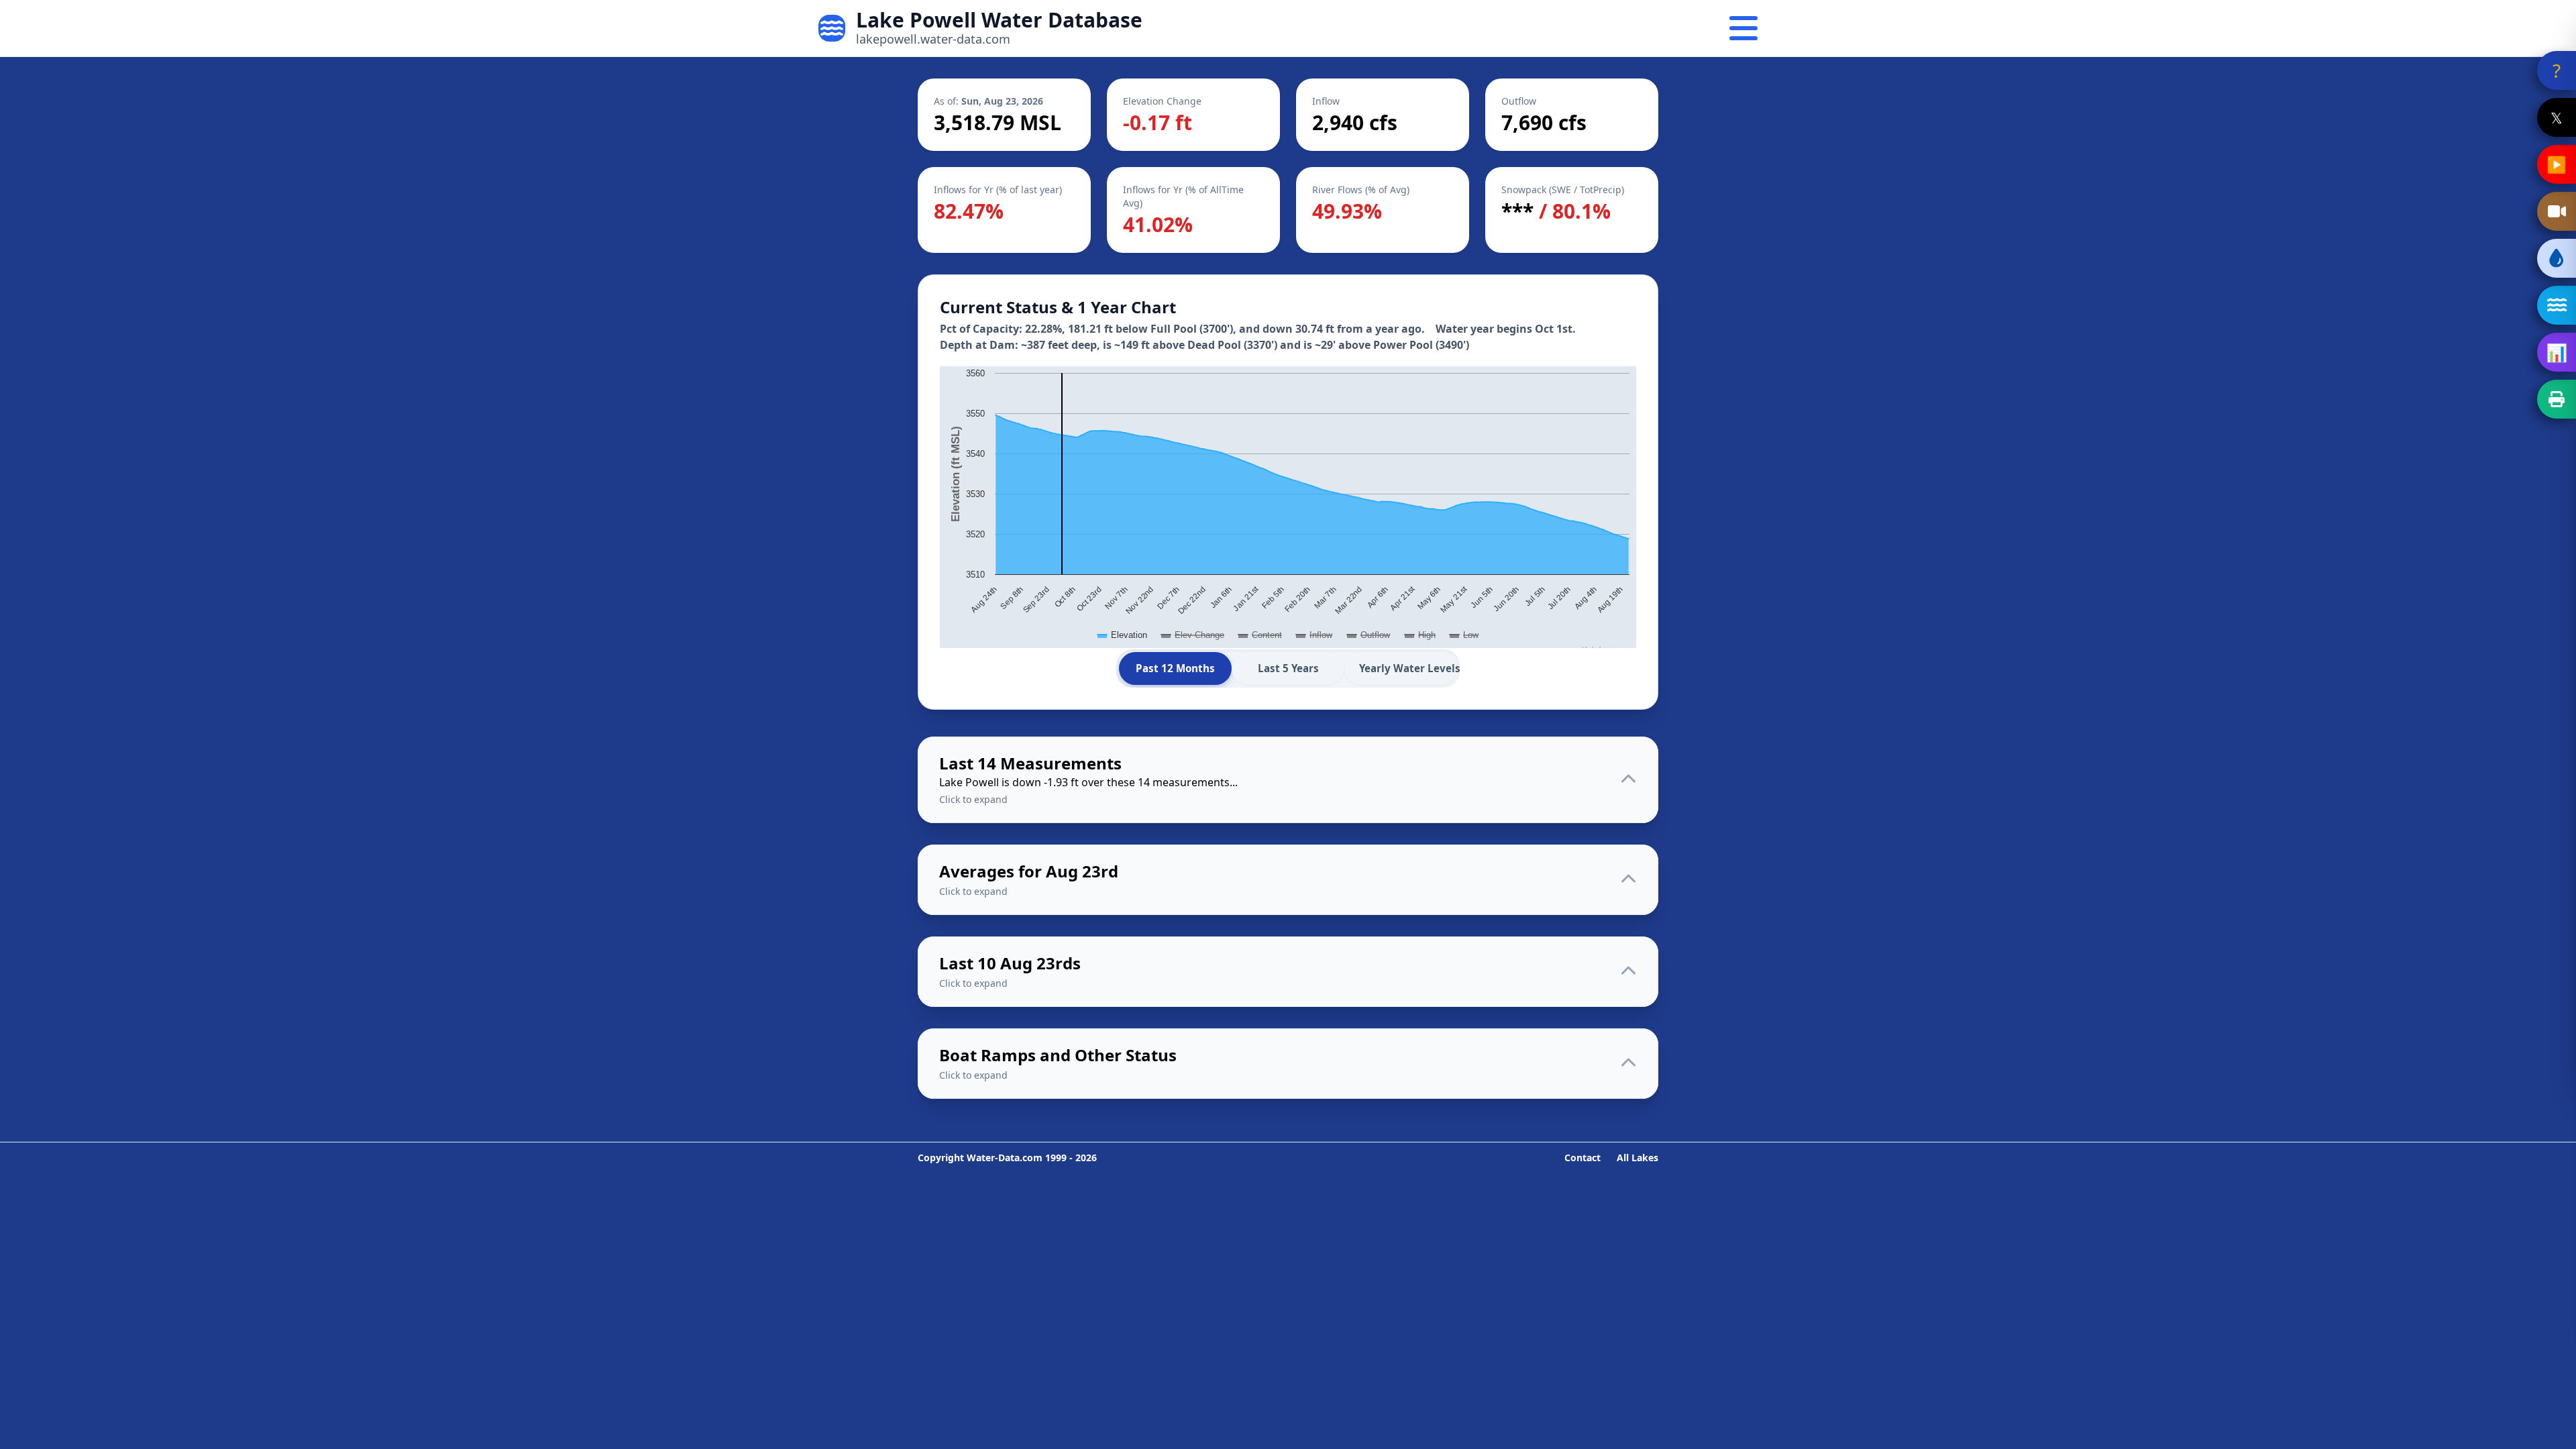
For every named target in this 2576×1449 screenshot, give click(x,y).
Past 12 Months (1175, 668)
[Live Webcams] (2557, 211)
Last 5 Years (1288, 668)
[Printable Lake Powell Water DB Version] (2557, 399)
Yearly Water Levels (1408, 668)
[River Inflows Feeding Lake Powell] (2557, 305)
